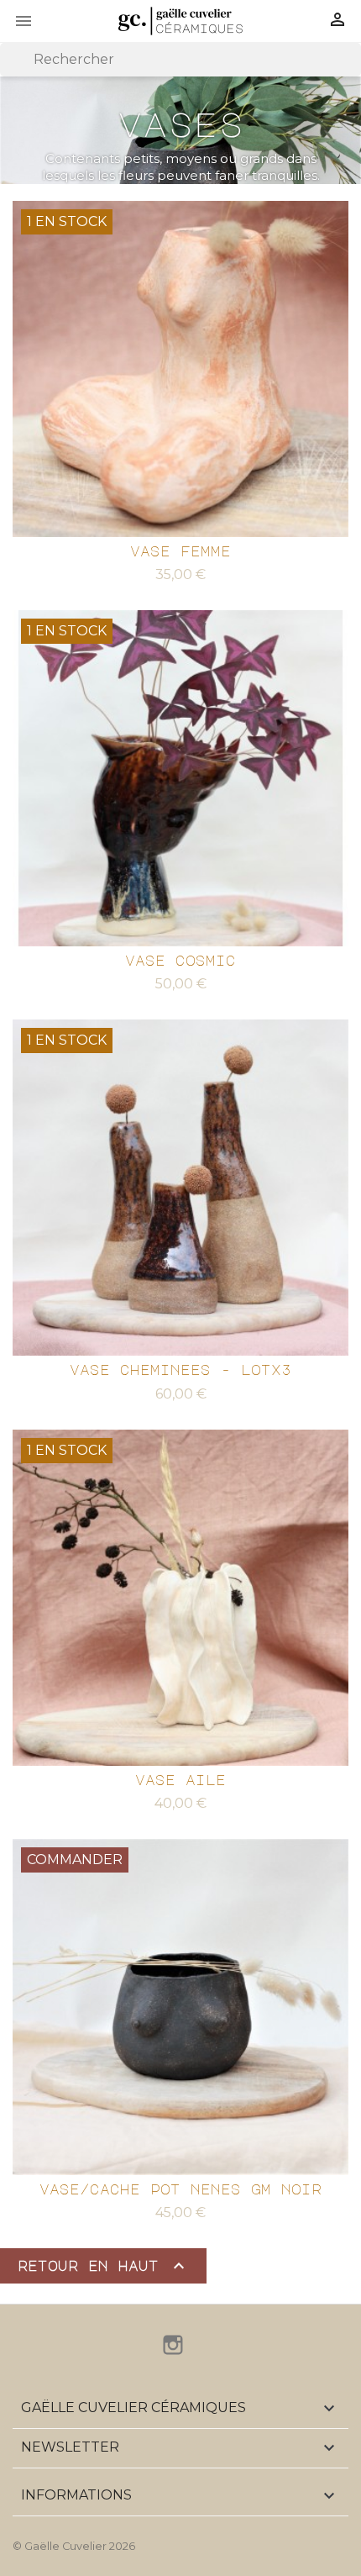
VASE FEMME (180, 551)
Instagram (173, 2345)
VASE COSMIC (180, 961)
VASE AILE (180, 1780)
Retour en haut (103, 2266)
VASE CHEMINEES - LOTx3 (180, 1370)
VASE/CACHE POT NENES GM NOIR (180, 2189)
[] (354, 71)
